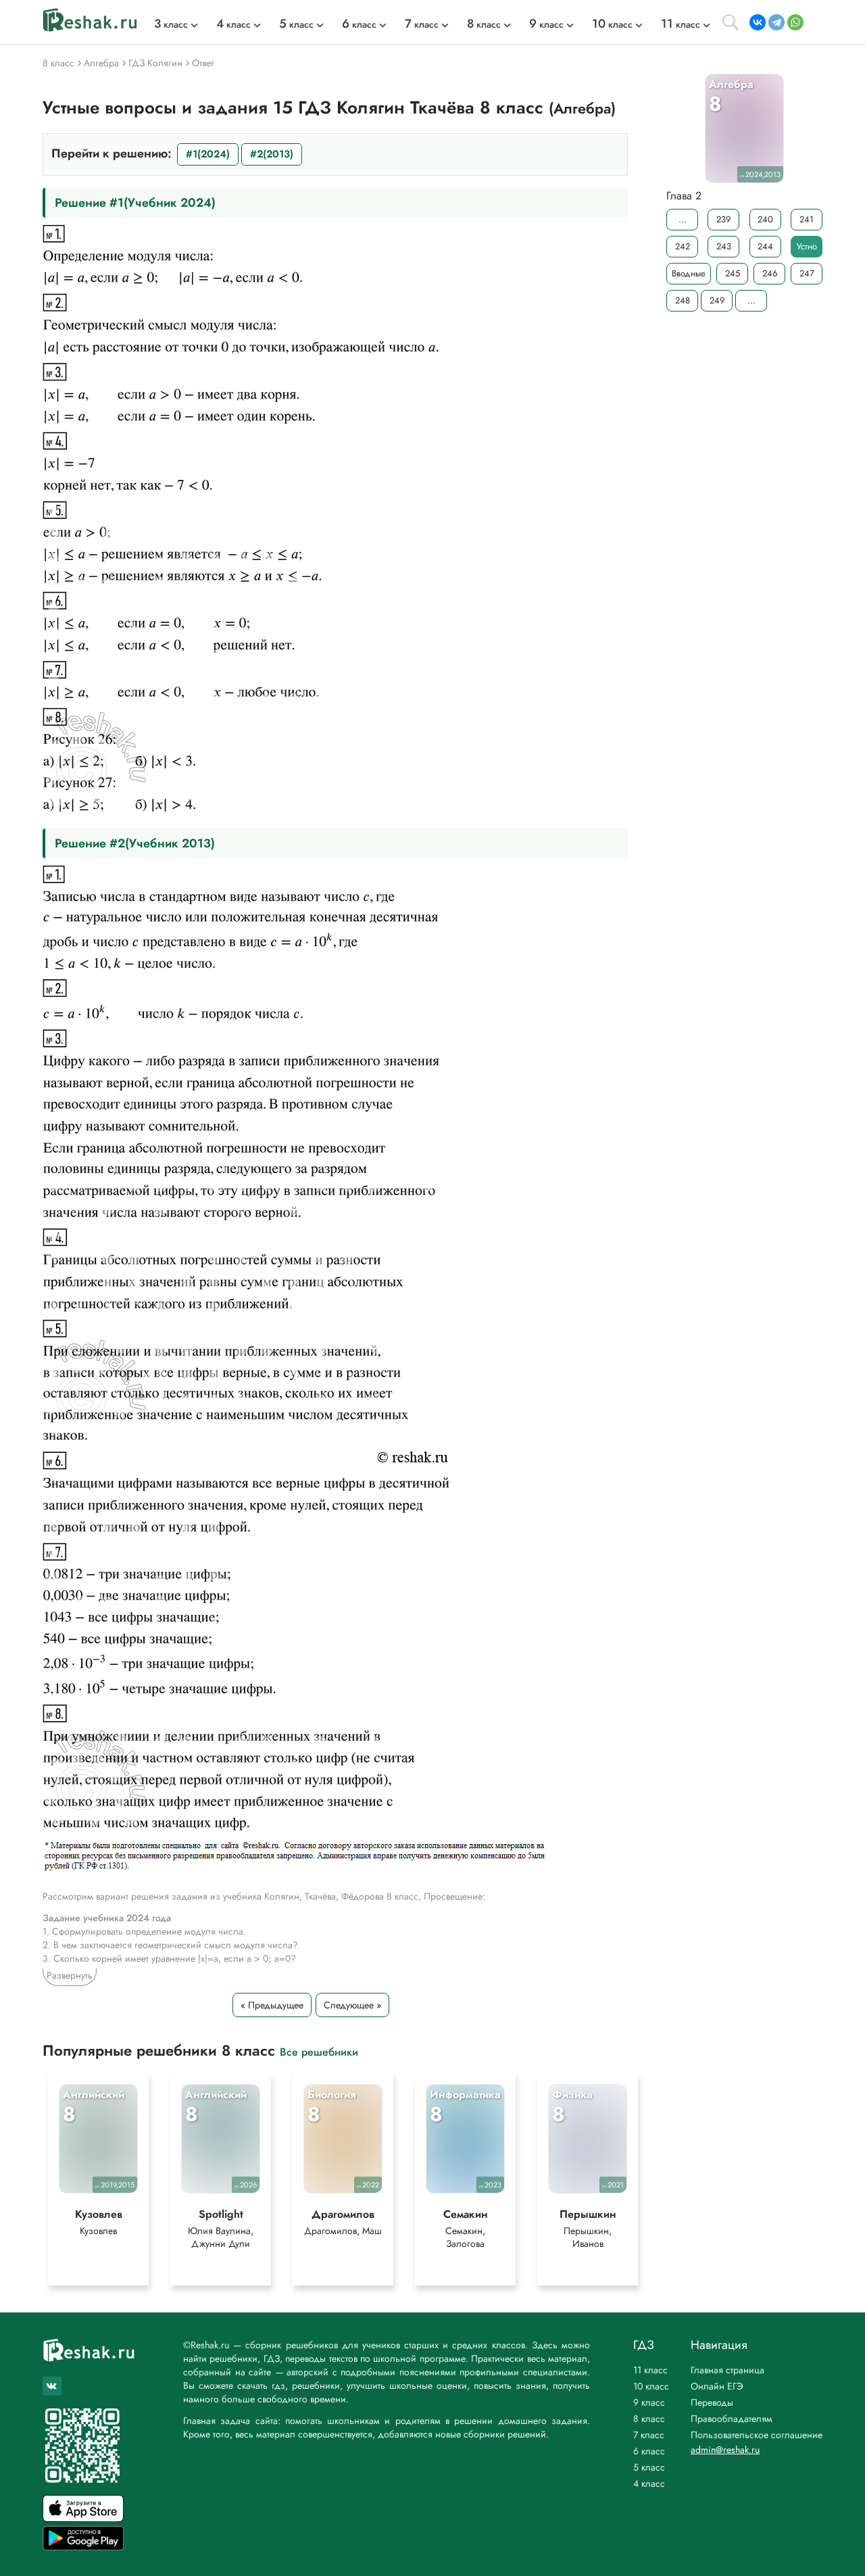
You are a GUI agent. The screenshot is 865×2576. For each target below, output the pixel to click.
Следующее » (352, 2005)
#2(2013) (272, 154)
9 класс (649, 2402)
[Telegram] (776, 22)
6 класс (649, 2451)
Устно (807, 246)
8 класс (649, 2419)
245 (733, 273)
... (683, 219)
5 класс (649, 2467)
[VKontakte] (758, 22)
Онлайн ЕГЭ (717, 2386)
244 (765, 246)
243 (724, 246)
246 (770, 273)
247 (807, 273)
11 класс (650, 2370)
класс (171, 24)
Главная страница (727, 2370)
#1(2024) (208, 154)
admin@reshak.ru (725, 2450)
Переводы (712, 2402)
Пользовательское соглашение (757, 2435)
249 (717, 300)
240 (765, 219)
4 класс (649, 2483)
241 (807, 219)
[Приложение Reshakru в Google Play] (83, 2547)
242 (683, 246)
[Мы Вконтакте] (52, 2386)
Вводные (689, 273)
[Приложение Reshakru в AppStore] (83, 2518)
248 (683, 300)
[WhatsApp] (795, 22)
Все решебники (319, 2051)
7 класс (649, 2435)
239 (723, 219)
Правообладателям (732, 2419)
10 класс (651, 2386)
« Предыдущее (272, 2005)
